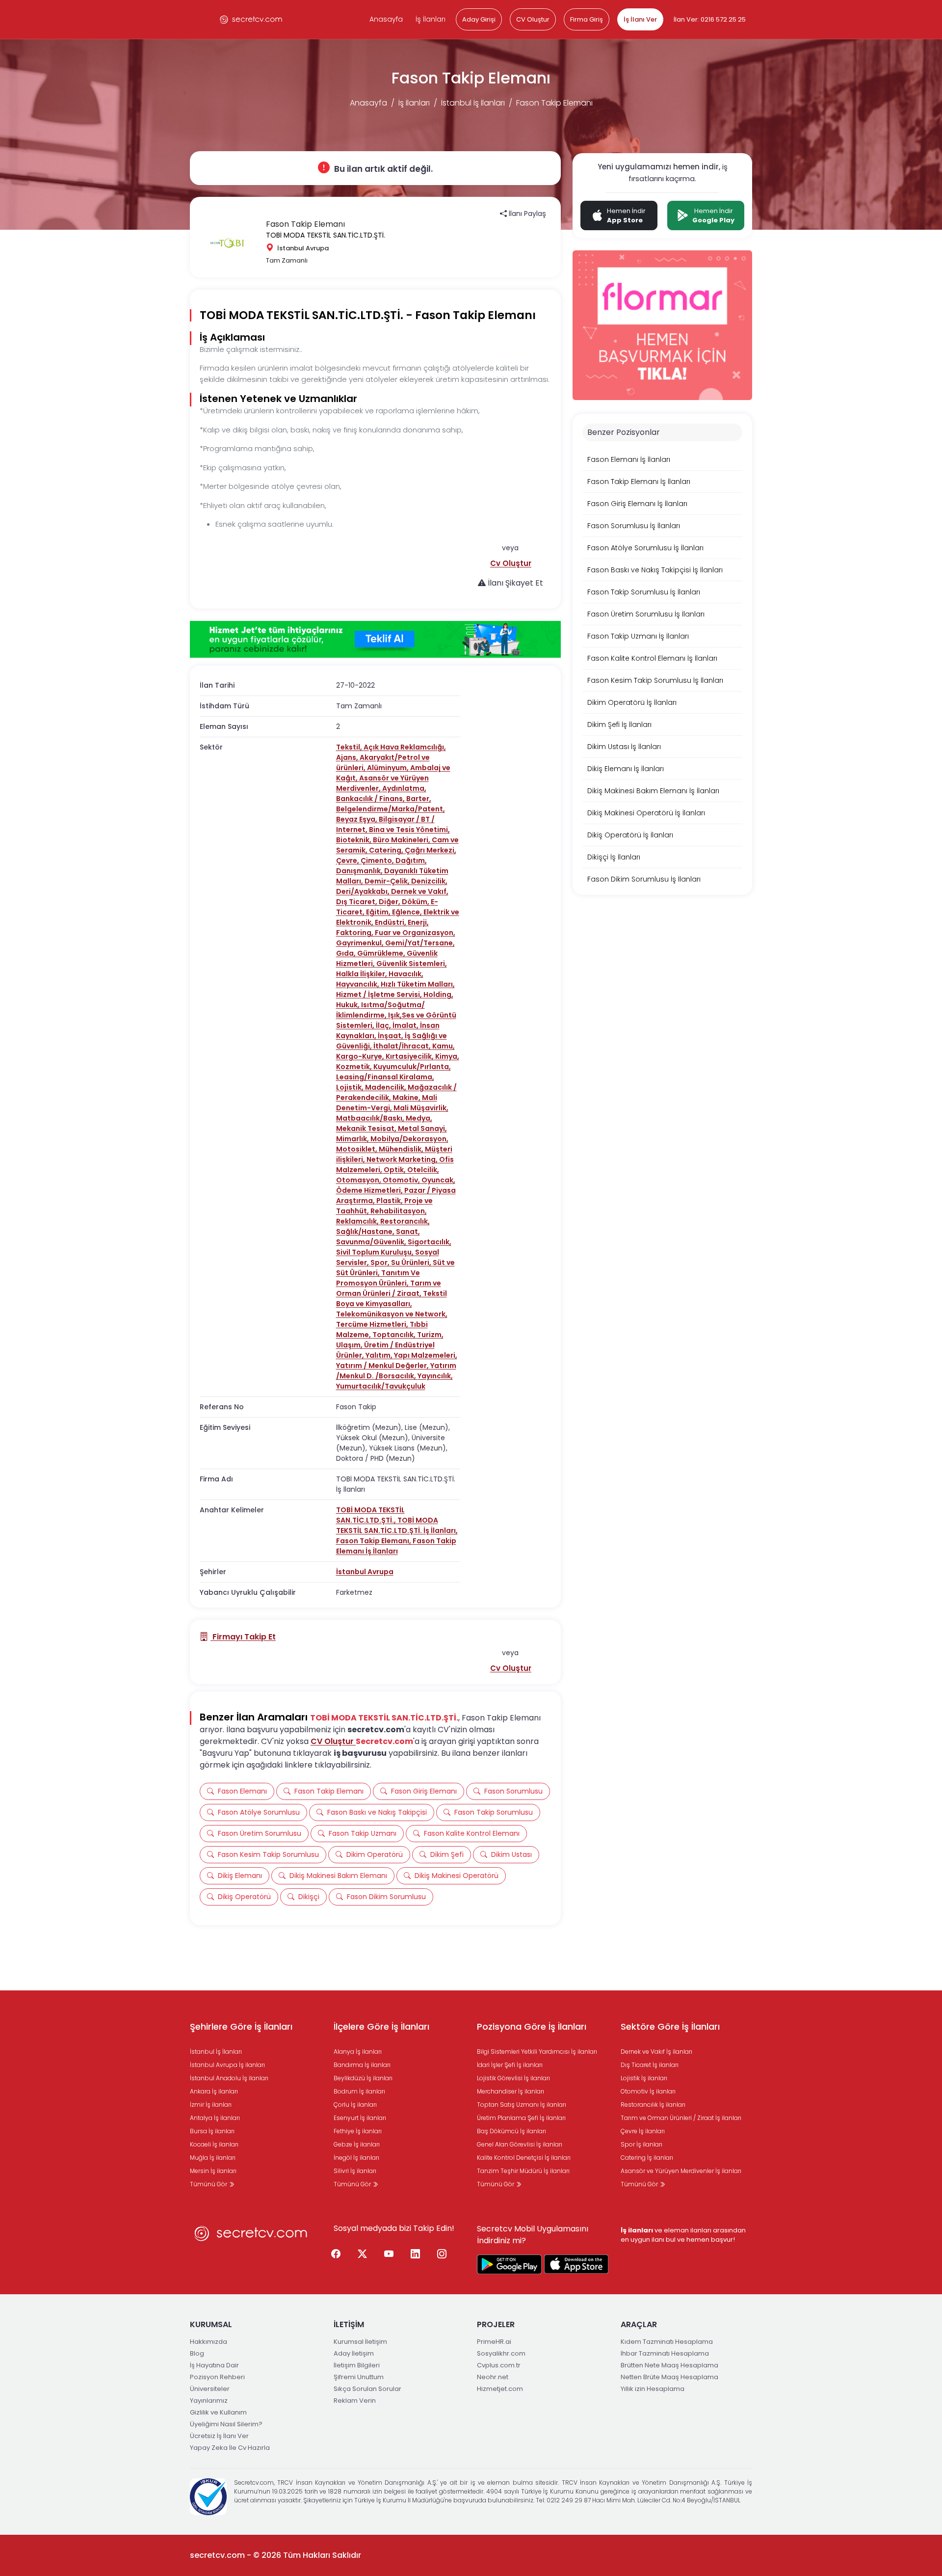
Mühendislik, (402, 1149)
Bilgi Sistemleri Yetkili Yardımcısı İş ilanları (537, 2052)
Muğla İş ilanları (213, 2158)
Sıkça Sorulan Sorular (367, 2389)
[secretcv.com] (251, 19)
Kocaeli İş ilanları (214, 2144)
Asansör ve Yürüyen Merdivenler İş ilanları (681, 2171)
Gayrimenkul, (361, 943)
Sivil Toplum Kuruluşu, (376, 1252)
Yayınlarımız (209, 2401)
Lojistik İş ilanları (644, 2078)
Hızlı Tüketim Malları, (418, 984)
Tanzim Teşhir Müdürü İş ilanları (523, 2171)
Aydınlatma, (404, 788)
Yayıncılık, (435, 1376)
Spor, (381, 1262)
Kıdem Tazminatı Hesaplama (667, 2342)
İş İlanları (431, 19)
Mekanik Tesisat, (367, 1128)
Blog (197, 2353)
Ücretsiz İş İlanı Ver (219, 2436)
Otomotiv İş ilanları (648, 2091)
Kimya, (447, 1056)
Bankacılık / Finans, (371, 799)
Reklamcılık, (358, 1221)
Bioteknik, (354, 840)
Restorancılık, (405, 1221)
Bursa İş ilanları (212, 2131)
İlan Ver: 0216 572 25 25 (710, 19)
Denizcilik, (429, 881)
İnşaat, (391, 1036)
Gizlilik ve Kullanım (218, 2412)
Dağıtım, (411, 860)
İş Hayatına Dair (214, 2365)
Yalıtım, (380, 1355)
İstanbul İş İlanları (473, 103)
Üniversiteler (210, 2389)
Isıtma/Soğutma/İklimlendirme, (380, 1010)
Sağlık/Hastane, (366, 1232)
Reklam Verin (355, 2401)
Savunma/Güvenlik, (372, 1242)
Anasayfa (386, 19)
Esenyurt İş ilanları (360, 2118)
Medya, (419, 1118)
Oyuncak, (438, 1180)
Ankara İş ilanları (214, 2091)
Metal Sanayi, (422, 1128)
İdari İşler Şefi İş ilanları (510, 2065)
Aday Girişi (479, 19)
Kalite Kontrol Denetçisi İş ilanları (524, 2158)
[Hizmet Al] (375, 640)
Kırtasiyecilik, (410, 1056)
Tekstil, (350, 747)
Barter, (419, 799)
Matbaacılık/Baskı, (371, 1118)
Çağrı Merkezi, (431, 850)
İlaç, (384, 1025)
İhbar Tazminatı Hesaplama (665, 2353)
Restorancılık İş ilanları (653, 2105)
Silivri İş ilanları (355, 2171)
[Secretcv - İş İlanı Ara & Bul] (509, 2264)
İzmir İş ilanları (211, 2105)
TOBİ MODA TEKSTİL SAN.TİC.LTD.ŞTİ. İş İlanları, (397, 1525)
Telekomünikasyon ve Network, (392, 1314)
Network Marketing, (403, 1159)
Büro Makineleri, (402, 840)
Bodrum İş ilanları (359, 2091)
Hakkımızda (209, 2342)
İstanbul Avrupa (365, 1572)
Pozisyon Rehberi (217, 2377)
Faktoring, (355, 933)
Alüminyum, (389, 768)
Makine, (407, 1098)
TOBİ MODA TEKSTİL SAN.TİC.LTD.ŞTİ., (370, 1515)
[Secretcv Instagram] (442, 2254)
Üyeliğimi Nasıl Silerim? (226, 2424)
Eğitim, (379, 912)
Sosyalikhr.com (501, 2353)
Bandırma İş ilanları (362, 2065)
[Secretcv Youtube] (389, 2254)
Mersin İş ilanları (213, 2171)
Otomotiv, (402, 1180)
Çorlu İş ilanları (355, 2105)
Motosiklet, (357, 1149)
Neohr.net (493, 2377)
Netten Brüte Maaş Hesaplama (669, 2377)
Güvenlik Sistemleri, (412, 964)
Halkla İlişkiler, (362, 974)
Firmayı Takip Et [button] (243, 1637)
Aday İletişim (354, 2353)
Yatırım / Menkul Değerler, (383, 1366)
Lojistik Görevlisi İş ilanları (513, 2078)
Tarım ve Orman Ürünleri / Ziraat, (389, 1288)
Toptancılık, (395, 1335)
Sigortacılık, (430, 1242)
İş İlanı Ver (640, 19)
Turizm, (430, 1335)
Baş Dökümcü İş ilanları (511, 2131)
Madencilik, (386, 1087)
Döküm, (416, 902)
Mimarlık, (353, 1139)
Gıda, (347, 953)
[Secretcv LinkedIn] (416, 2254)
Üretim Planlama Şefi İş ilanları (521, 2118)
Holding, (438, 994)
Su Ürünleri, (412, 1262)
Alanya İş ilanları (358, 2052)
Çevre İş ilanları (643, 2131)
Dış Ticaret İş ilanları (650, 2065)
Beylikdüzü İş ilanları (363, 2078)
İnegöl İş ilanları (356, 2158)
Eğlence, (408, 912)
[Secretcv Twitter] (363, 2254)
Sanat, (408, 1232)
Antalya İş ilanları (215, 2118)
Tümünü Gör (209, 2184)
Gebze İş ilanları (357, 2144)
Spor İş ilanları (641, 2144)
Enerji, (418, 922)
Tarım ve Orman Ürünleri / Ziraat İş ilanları (681, 2118)
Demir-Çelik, (388, 881)
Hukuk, (349, 1005)
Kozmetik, (355, 1067)
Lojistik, (351, 1087)
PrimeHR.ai (494, 2342)
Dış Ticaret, (357, 902)
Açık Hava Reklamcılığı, (405, 747)
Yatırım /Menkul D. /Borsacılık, (396, 1371)
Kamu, (444, 1046)
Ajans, (348, 757)
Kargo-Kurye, (361, 1056)
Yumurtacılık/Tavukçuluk (381, 1386)
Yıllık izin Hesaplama (653, 2389)
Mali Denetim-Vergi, (387, 1103)
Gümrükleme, (382, 953)
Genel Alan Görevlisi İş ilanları (520, 2144)
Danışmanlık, (360, 871)
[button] (511, 563)
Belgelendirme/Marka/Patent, (391, 809)
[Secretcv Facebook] (336, 2254)
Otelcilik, (423, 1170)
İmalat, (406, 1025)
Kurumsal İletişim (360, 2342)
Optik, (395, 1170)
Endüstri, (391, 922)
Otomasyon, (359, 1180)
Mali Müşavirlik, (421, 1108)
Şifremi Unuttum (359, 2377)
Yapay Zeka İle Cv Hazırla (230, 2448)
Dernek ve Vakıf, (420, 891)
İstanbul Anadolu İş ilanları (229, 2078)
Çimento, (378, 860)
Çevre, (348, 860)
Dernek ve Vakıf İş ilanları (656, 2052)
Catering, (387, 850)
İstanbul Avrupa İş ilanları (227, 2065)
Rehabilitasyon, (399, 1211)
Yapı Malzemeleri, (426, 1355)
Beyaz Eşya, (357, 819)
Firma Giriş (587, 19)
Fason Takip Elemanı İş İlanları (396, 1546)
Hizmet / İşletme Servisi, (380, 994)
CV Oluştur (533, 19)
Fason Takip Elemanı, (374, 1541)
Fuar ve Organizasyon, (415, 933)
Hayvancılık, (358, 984)
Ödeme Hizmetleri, (370, 1190)
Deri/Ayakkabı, (364, 891)
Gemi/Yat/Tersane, (420, 943)
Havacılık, (406, 974)
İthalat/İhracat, (403, 1046)
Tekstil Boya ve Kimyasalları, (392, 1299)
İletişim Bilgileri (357, 2365)
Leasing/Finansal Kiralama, (385, 1077)
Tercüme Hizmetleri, (373, 1324)
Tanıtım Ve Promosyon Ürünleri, (378, 1278)
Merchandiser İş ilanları (510, 2091)
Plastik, (390, 1201)
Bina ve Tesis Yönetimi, (409, 830)
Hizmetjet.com (500, 2389)
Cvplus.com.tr (499, 2365)
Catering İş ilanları (647, 2158)
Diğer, (390, 902)
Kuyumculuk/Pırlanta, (412, 1067)
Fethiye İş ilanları (358, 2131)
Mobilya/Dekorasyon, (409, 1139)
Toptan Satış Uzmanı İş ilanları (522, 2105)
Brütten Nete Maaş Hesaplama (669, 2365)
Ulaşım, (350, 1345)
